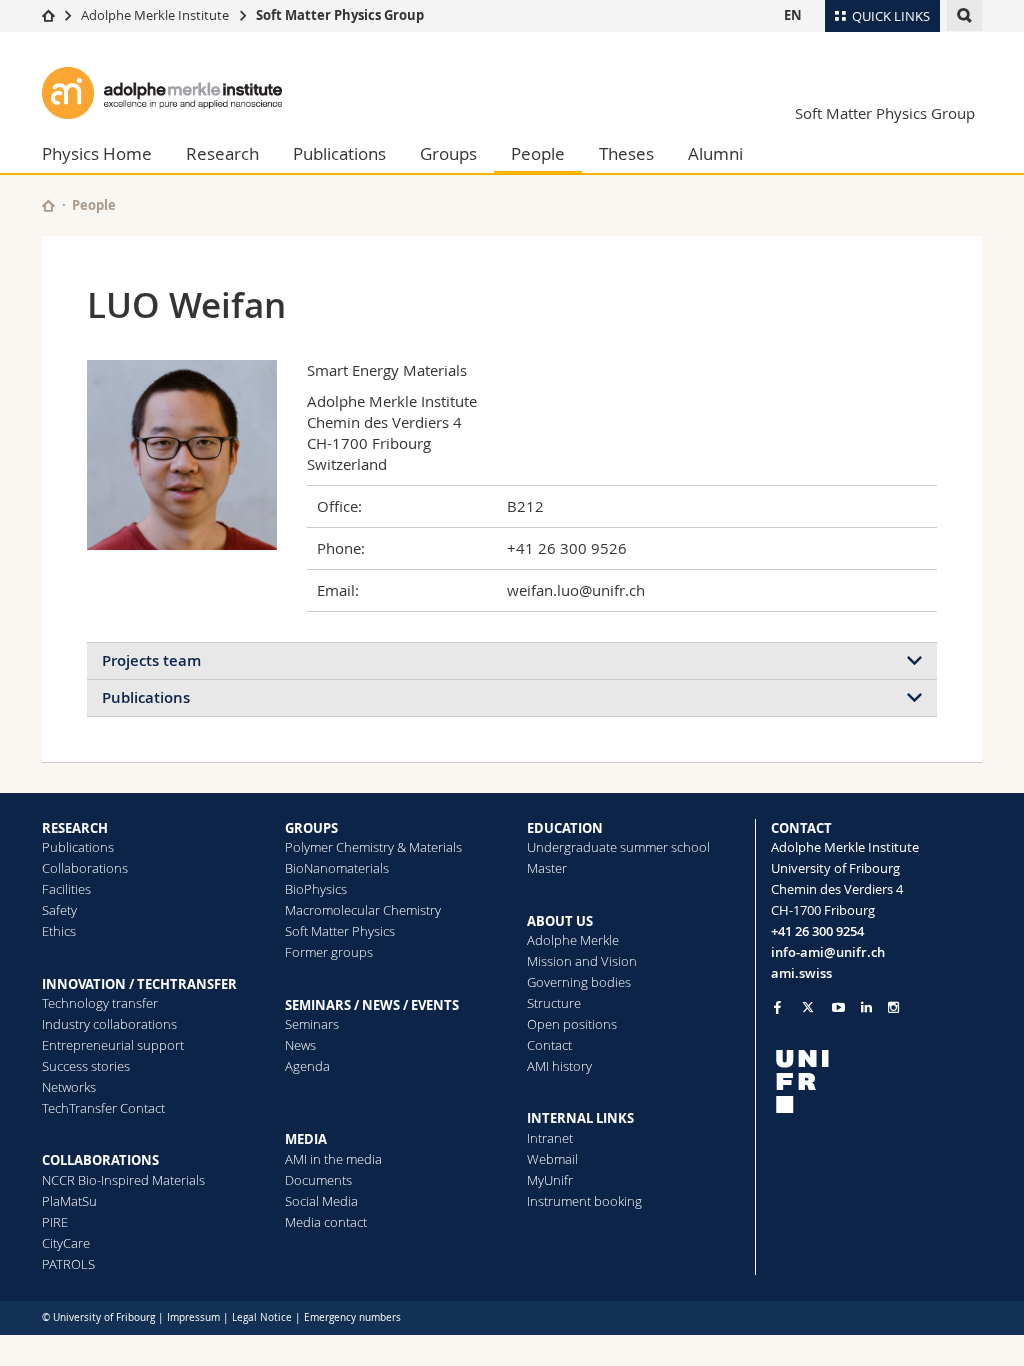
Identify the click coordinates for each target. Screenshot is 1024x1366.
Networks (69, 1087)
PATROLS (68, 1264)
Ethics (59, 931)
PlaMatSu (69, 1201)
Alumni (715, 153)
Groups (448, 153)
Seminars (312, 1024)
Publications (339, 153)
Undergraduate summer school (618, 847)
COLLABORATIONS (100, 1160)
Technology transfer (100, 1003)
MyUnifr (550, 1180)
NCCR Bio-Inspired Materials (123, 1180)
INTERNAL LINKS (580, 1118)
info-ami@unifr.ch (828, 952)
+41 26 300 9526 (567, 548)
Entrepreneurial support (113, 1045)
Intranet (550, 1138)
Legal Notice (262, 1317)
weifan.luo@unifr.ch (576, 590)
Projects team (151, 660)
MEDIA (306, 1139)
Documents (318, 1180)
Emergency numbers (352, 1317)
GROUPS (311, 828)
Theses (626, 153)
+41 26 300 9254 (817, 931)
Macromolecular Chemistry (363, 910)
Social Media (321, 1201)
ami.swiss (801, 973)
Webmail (552, 1159)
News (300, 1045)
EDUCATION (565, 828)
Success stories (86, 1066)
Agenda (307, 1066)
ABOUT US (560, 921)
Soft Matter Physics (340, 931)
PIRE (55, 1222)
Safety (59, 910)
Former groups (329, 952)
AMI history (559, 1066)
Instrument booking (584, 1201)
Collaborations (85, 868)
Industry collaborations (109, 1024)
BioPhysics (316, 889)
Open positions (572, 1024)
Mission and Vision (582, 961)
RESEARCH (75, 828)
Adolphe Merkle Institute (155, 15)
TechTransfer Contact (103, 1108)
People (538, 153)
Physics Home (97, 153)
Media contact (326, 1222)
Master (547, 868)
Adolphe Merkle (573, 940)
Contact (549, 1045)
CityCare (66, 1243)
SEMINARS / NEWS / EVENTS (372, 1005)
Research (222, 153)
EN (793, 15)
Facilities (66, 889)
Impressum (193, 1317)
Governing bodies (579, 982)
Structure (554, 1003)
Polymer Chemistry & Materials (373, 847)
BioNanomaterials (337, 868)
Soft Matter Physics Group (340, 15)
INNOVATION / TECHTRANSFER (139, 984)
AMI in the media (333, 1159)
